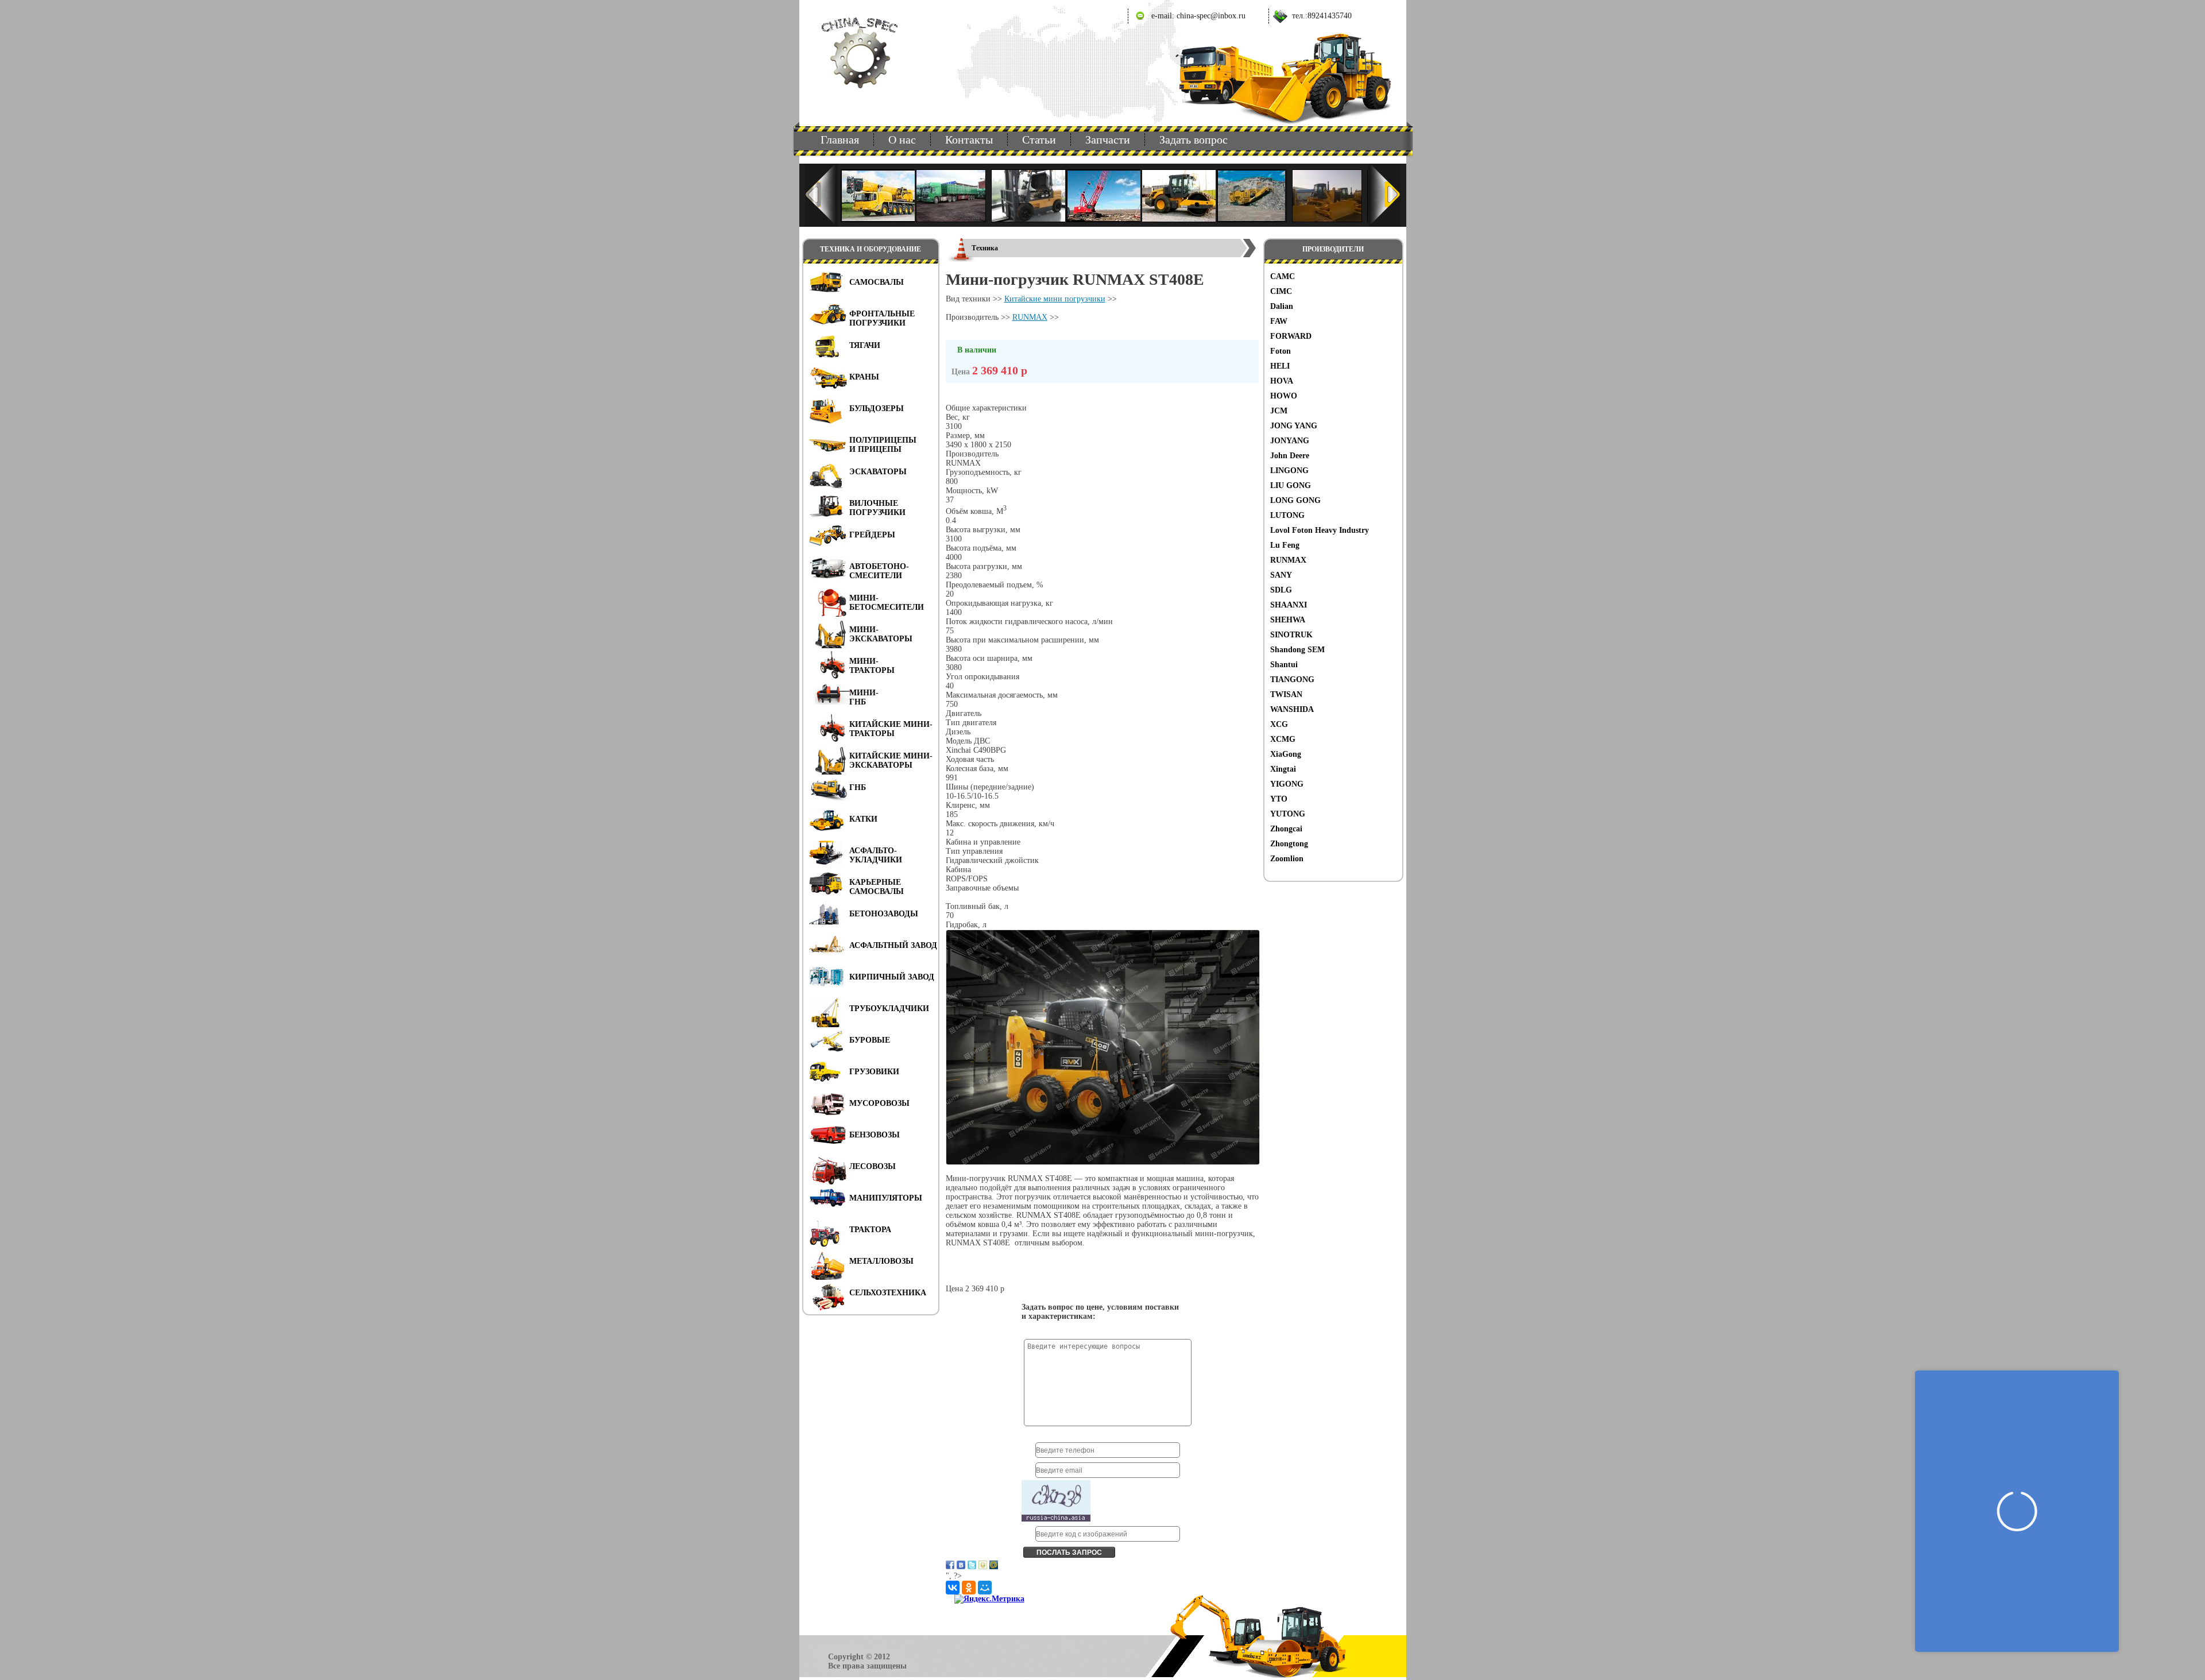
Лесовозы (873, 1166)
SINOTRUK (1291, 635)
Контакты (969, 140)
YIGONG (1287, 784)
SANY (1281, 575)
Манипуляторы (886, 1198)
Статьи (1039, 140)
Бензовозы (875, 1135)
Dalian (1282, 306)
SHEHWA (1288, 620)
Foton (1281, 351)
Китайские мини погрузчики (1055, 299)
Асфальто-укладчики (876, 855)
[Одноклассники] (969, 1588)
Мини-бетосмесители (887, 603)
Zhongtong (1289, 844)
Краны (864, 377)
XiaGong (1286, 754)
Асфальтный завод (893, 945)
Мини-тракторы (872, 666)
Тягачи (865, 345)
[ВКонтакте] (953, 1588)
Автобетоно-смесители (879, 571)
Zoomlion (1287, 859)
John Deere (1290, 456)
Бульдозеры (877, 409)
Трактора (870, 1230)
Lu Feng (1285, 545)
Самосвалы (877, 282)
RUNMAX (1288, 560)
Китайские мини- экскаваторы (891, 760)
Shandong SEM (1297, 650)
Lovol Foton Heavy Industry (1320, 530)
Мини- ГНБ (864, 697)
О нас (902, 140)
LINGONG (1289, 471)
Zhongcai (1286, 829)
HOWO (1284, 396)
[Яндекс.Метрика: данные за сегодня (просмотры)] (989, 1599)
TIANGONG (1292, 680)
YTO (1279, 799)
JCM (1279, 411)
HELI (1280, 366)
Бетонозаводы (884, 914)
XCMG (1283, 739)
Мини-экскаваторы (881, 634)
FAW (1279, 321)
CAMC (1283, 276)
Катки (863, 819)
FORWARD (1291, 336)
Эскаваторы (878, 472)
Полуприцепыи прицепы (883, 445)
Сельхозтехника (888, 1293)
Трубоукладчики (889, 1009)
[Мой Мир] (985, 1588)
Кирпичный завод (892, 977)
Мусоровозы (879, 1103)
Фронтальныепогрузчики (882, 318)
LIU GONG (1291, 485)
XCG (1279, 724)
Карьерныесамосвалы (877, 887)
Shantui (1284, 665)
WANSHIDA (1292, 709)
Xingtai (1283, 769)
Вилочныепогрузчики (877, 508)
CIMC (1281, 291)
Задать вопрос (1194, 140)
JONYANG (1290, 441)
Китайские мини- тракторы (891, 729)
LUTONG (1287, 515)
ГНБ (858, 787)
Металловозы (881, 1261)
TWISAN (1286, 694)
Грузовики (874, 1072)
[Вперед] (1384, 195)
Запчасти (1108, 140)
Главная (840, 140)
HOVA (1282, 381)
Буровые (870, 1040)
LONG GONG (1295, 500)
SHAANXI (1289, 605)
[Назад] (821, 195)
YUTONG (1288, 814)
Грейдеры (872, 535)
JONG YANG (1294, 426)
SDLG (1281, 590)
